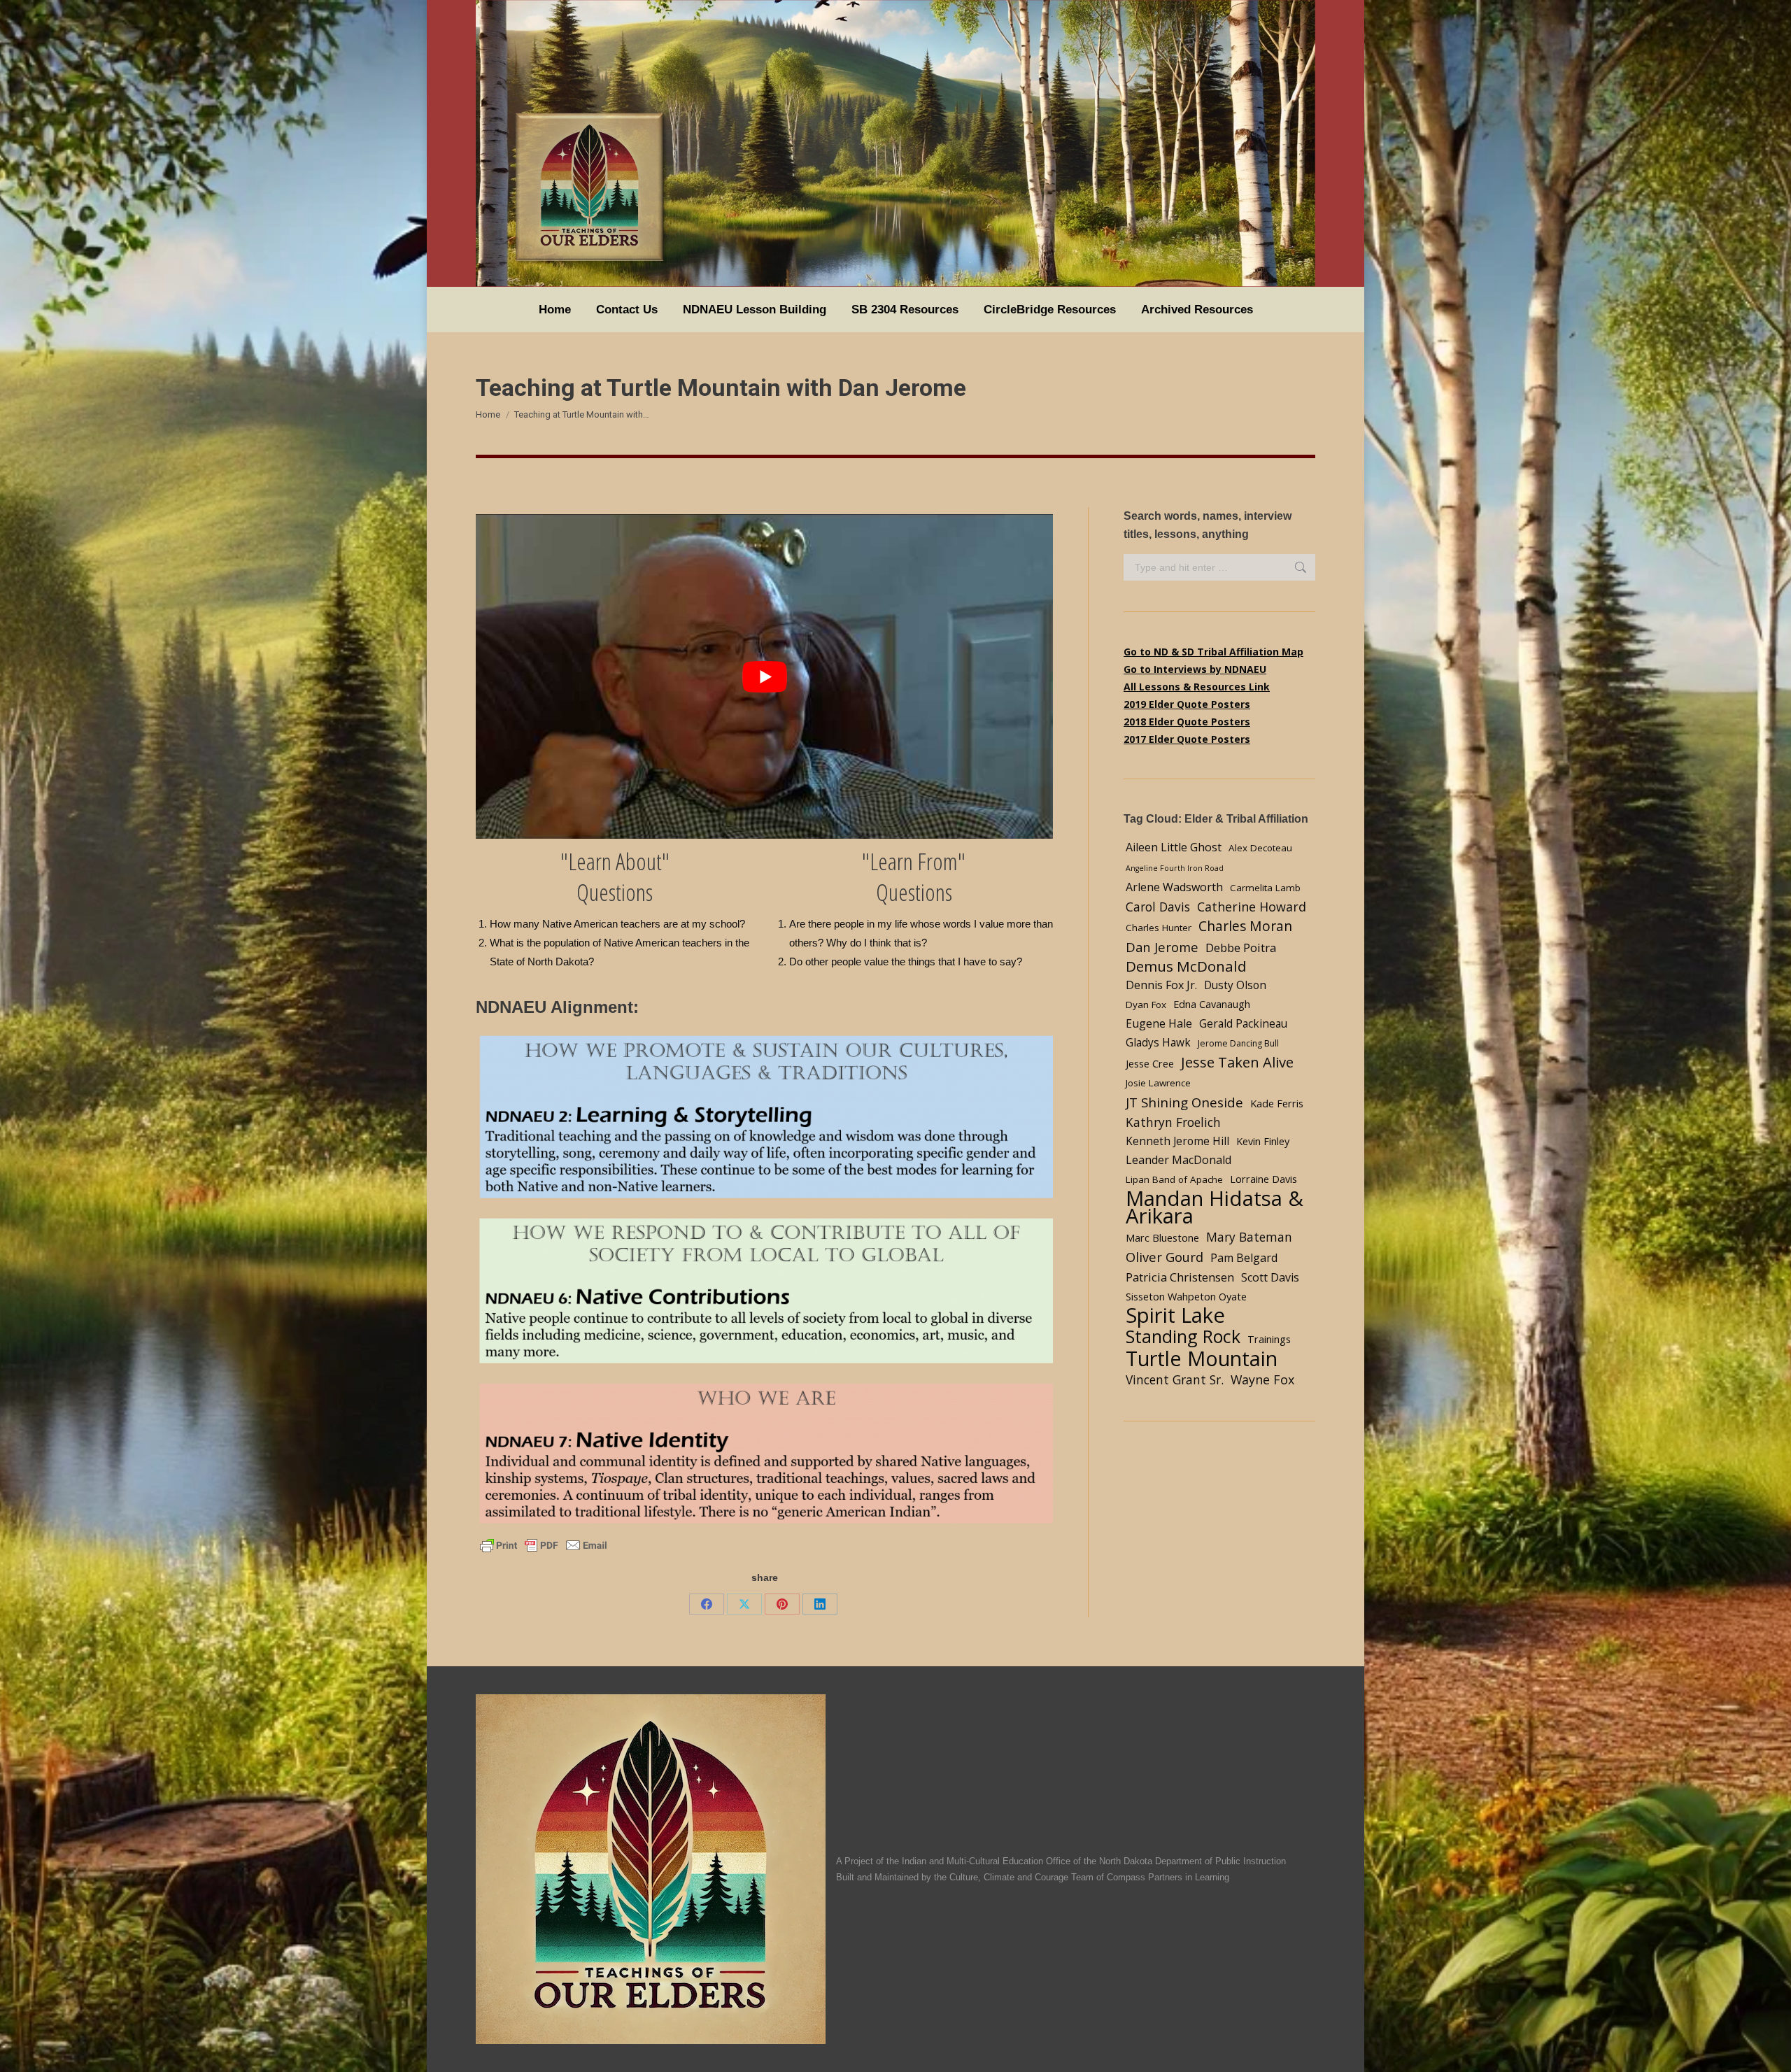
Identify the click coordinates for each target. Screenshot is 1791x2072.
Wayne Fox (1262, 1379)
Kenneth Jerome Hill (1177, 1141)
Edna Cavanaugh (1212, 1004)
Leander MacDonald (1178, 1160)
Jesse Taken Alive (1237, 1062)
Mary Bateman (1249, 1237)
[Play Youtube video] (764, 676)
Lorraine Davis (1263, 1179)
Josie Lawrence (1158, 1083)
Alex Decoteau (1260, 848)
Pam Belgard (1244, 1258)
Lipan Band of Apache (1174, 1179)
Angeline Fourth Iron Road (1175, 868)
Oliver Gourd (1164, 1257)
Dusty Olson (1235, 985)
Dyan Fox (1146, 1005)
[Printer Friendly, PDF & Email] (544, 1544)
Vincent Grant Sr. (1175, 1379)
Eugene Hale (1159, 1023)
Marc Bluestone (1162, 1237)
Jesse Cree (1150, 1063)
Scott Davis (1270, 1277)
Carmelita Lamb (1265, 888)
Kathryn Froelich (1173, 1122)
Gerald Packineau (1243, 1024)
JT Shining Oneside (1184, 1102)
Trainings (1269, 1339)
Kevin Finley (1263, 1141)
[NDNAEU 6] (764, 1292)
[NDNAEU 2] (764, 1118)
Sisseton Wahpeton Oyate (1186, 1296)
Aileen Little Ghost (1174, 847)
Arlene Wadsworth (1174, 887)
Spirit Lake (1175, 1315)
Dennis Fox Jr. (1161, 985)
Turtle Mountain (1202, 1358)
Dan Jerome (1162, 947)
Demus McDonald (1186, 966)
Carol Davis (1158, 907)
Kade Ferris (1277, 1103)
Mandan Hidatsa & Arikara (1215, 1207)
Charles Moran (1245, 926)
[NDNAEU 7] (764, 1455)
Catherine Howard (1252, 907)
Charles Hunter (1159, 928)
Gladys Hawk (1158, 1043)
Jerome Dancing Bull (1238, 1043)
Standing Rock (1183, 1336)
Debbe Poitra (1241, 948)
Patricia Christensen (1180, 1277)
